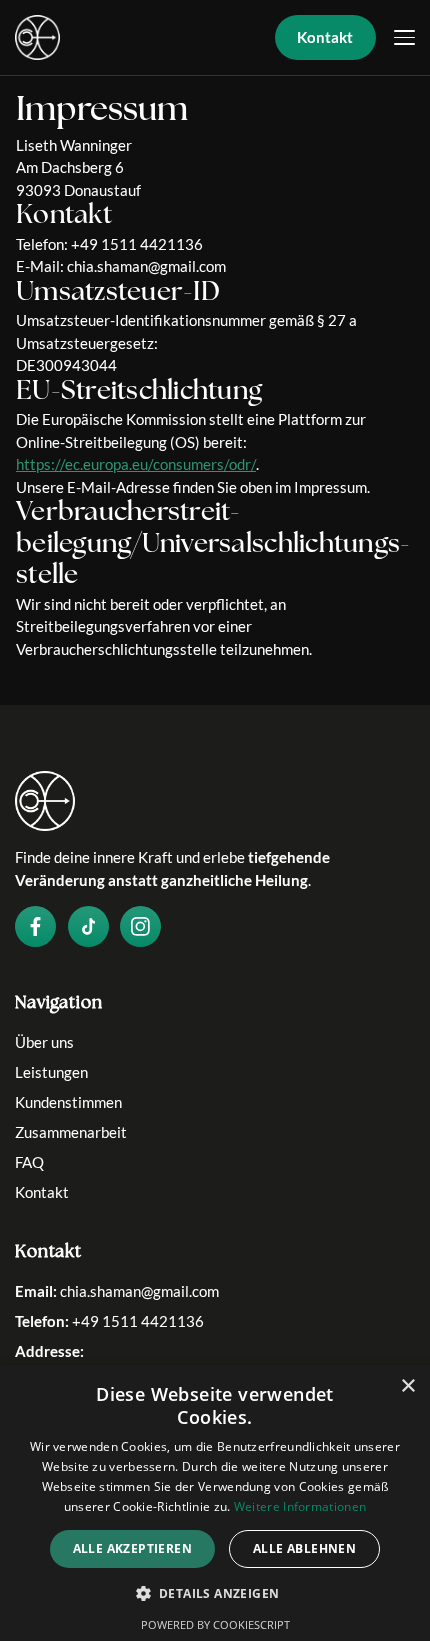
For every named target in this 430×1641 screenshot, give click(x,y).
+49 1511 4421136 (138, 1321)
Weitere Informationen (300, 1506)
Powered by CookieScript (215, 1624)
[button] (404, 37)
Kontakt (42, 1192)
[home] (37, 37)
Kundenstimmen (68, 1102)
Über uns (44, 1042)
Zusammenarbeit (71, 1132)
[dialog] (215, 1503)
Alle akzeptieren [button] (132, 1548)
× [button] (407, 1386)
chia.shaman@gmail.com (139, 1291)
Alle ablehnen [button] (304, 1548)
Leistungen (51, 1072)
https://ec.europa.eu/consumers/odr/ (136, 464)
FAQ (29, 1162)
